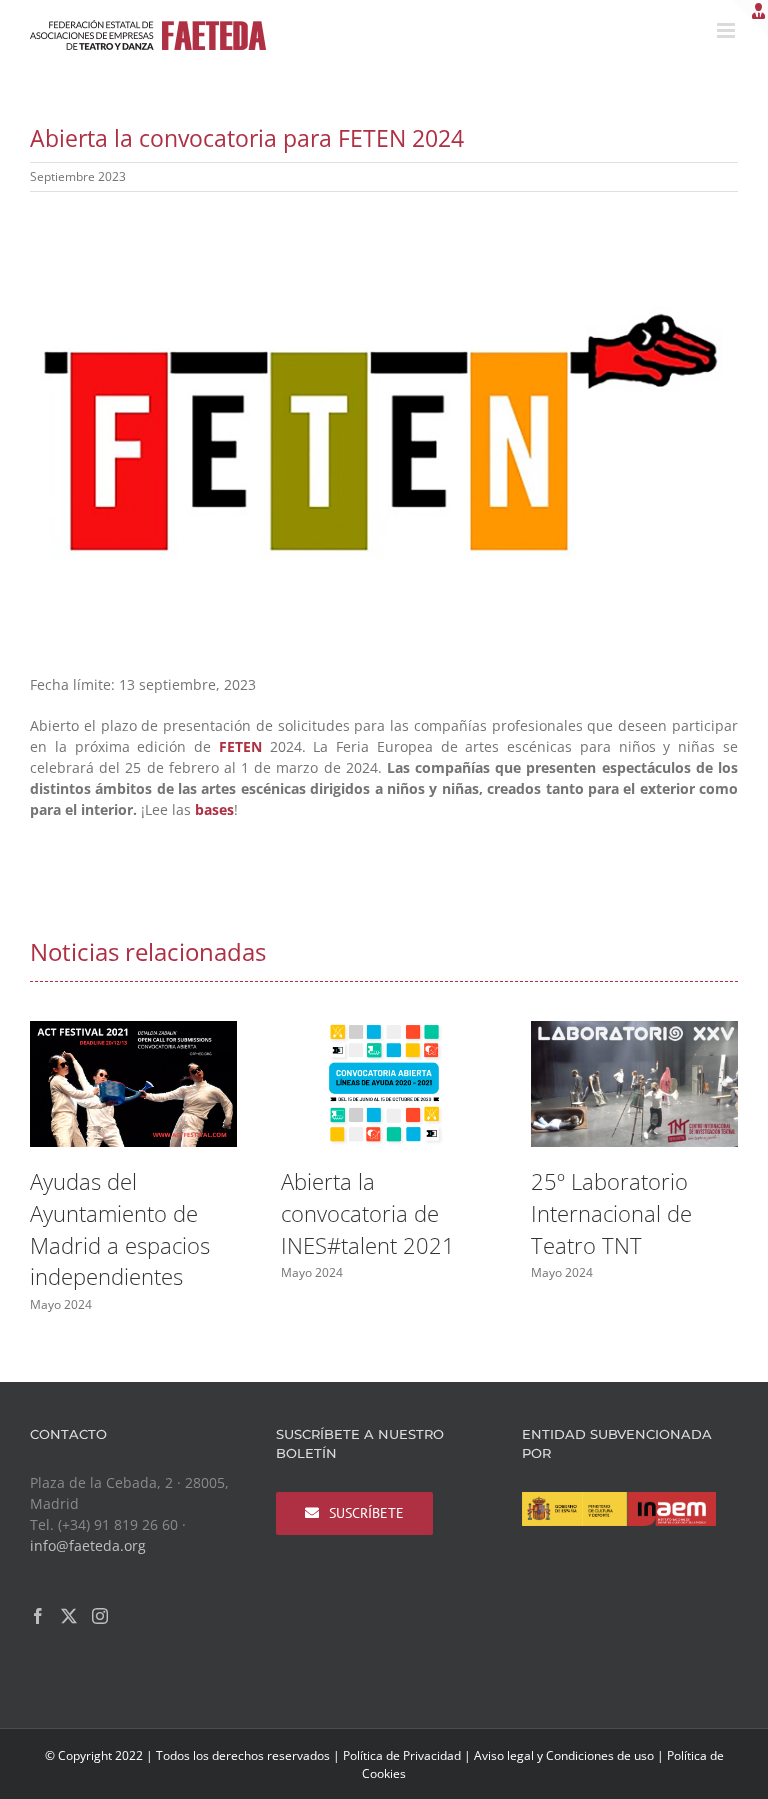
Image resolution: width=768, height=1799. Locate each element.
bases (214, 809)
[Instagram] (100, 1616)
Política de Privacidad (402, 1755)
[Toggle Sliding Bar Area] (750, 18)
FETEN (240, 746)
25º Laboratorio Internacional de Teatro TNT (611, 1213)
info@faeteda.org (88, 1545)
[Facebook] (38, 1616)
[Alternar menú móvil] (727, 30)
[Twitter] (69, 1616)
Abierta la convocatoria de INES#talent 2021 (368, 1213)
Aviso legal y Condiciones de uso (564, 1755)
